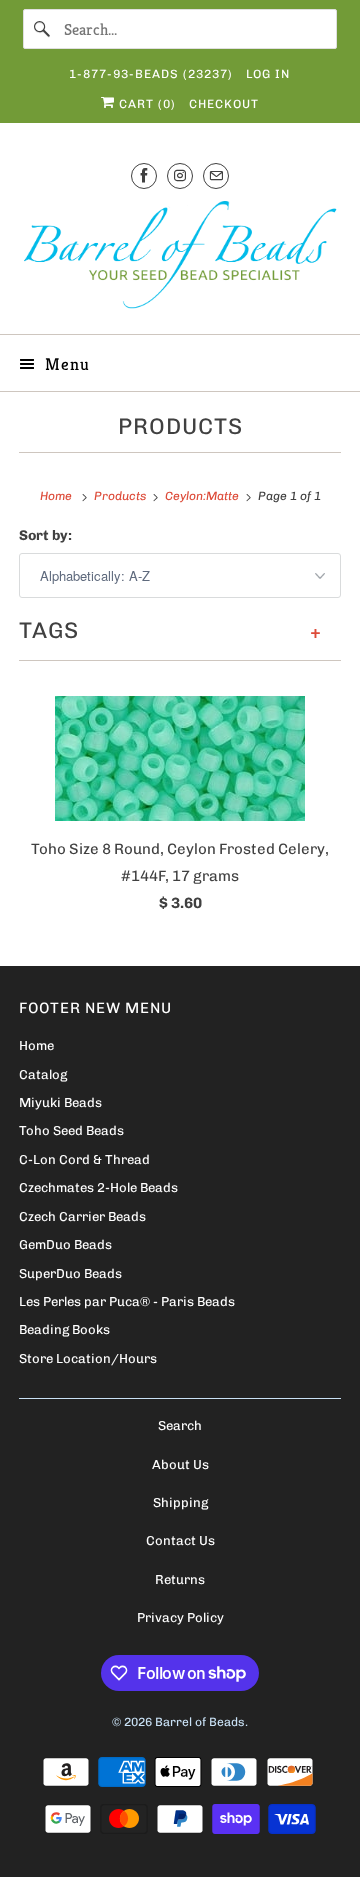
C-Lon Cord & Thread (84, 1159)
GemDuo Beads (65, 1244)
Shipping (180, 1502)
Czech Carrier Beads (82, 1216)
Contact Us (180, 1540)
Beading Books (64, 1329)
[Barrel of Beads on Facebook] (144, 175)
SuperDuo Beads (70, 1273)
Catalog (43, 1074)
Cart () (145, 104)
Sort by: (45, 535)
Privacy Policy (180, 1617)
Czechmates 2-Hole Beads (98, 1187)
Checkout (224, 104)
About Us (180, 1464)
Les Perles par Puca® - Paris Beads (127, 1301)
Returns (180, 1579)
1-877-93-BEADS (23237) (151, 74)
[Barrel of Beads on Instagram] (180, 175)
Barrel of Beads (200, 1722)
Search (180, 1425)
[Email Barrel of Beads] (216, 175)
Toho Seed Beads (71, 1130)
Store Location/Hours (88, 1358)
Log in (268, 74)
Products (180, 426)
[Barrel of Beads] (180, 258)
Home (36, 1045)
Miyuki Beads (60, 1102)
